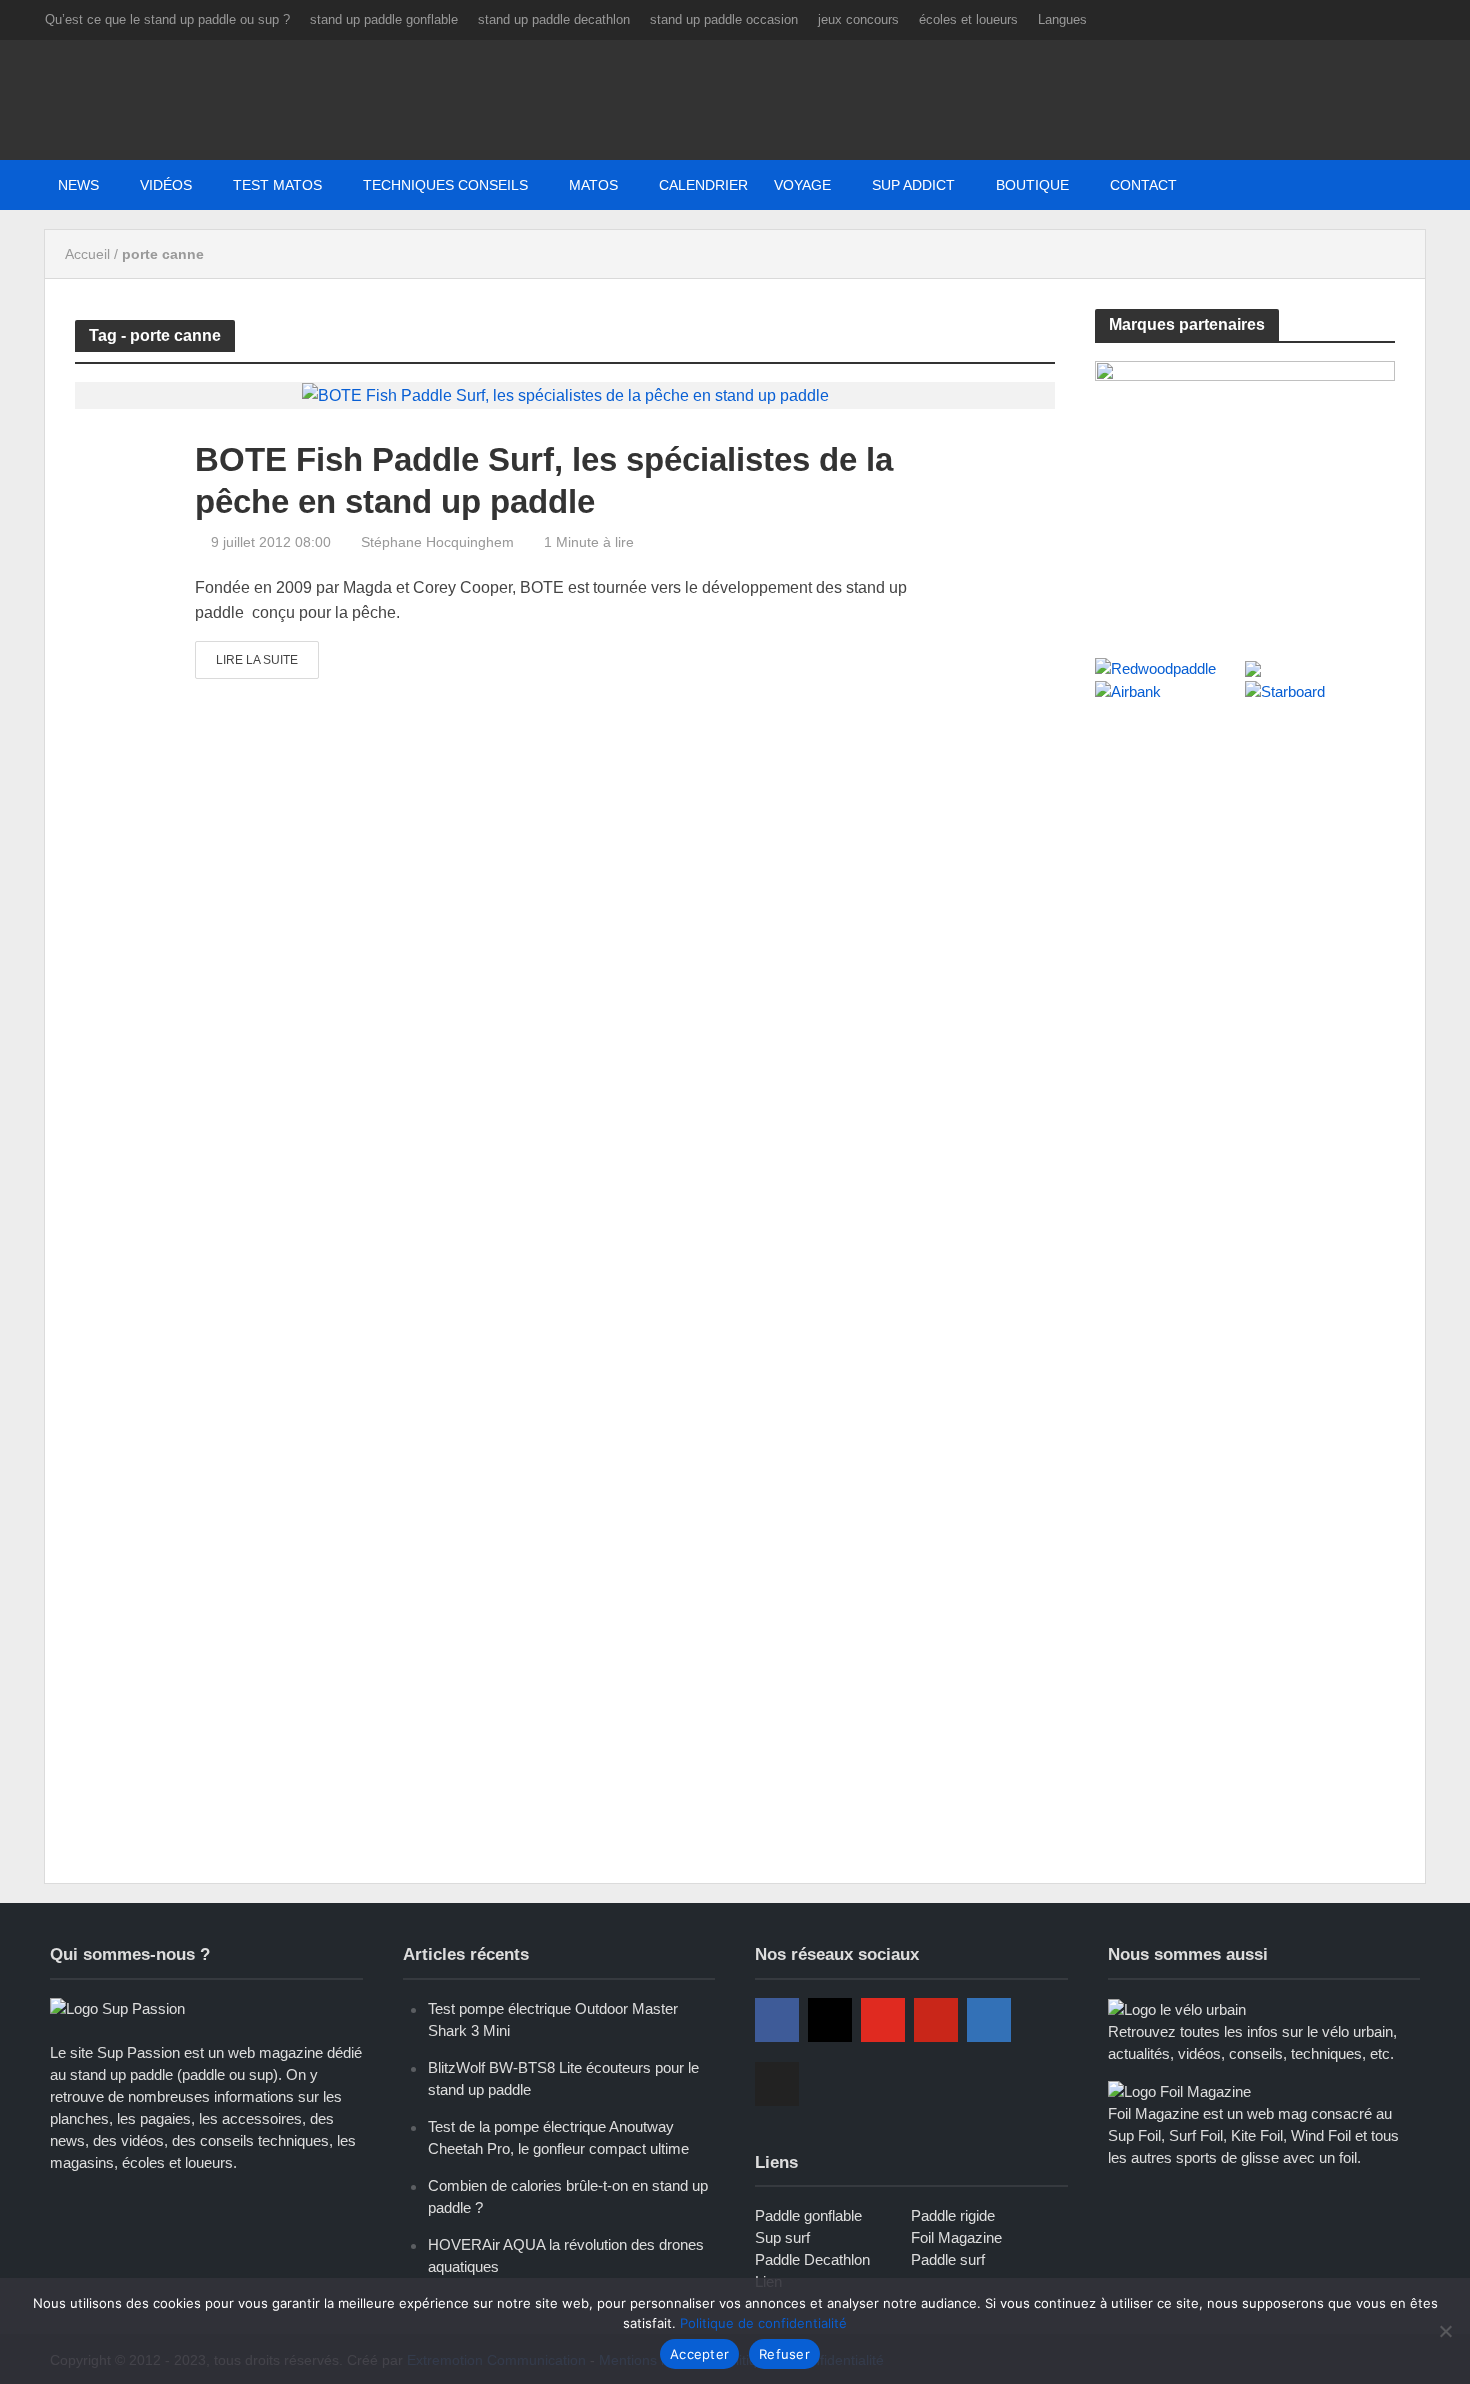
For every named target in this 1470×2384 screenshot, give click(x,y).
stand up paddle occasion (724, 19)
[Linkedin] (989, 2020)
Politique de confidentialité (763, 2323)
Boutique (1032, 185)
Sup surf (782, 2237)
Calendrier (703, 185)
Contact (1143, 185)
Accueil (87, 254)
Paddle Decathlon (812, 2259)
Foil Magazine (956, 2237)
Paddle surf (948, 2259)
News (78, 185)
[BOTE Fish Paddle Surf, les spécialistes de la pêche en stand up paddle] (565, 394)
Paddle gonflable (808, 2215)
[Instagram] (830, 2020)
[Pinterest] (936, 2020)
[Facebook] (777, 2020)
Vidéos (166, 185)
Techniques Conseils (445, 185)
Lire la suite (257, 660)
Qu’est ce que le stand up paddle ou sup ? (167, 19)
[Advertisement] (1245, 868)
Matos (593, 185)
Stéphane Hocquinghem (437, 542)
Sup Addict (913, 185)
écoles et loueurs (968, 19)
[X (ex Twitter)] (777, 2084)
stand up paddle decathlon (554, 19)
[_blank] (1203, 185)
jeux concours (858, 19)
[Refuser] (1445, 2331)
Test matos (277, 185)
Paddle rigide (953, 2215)
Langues (1062, 19)
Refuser (784, 2354)
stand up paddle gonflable (384, 19)
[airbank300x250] (1245, 487)
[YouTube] (883, 2020)
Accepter (699, 2354)
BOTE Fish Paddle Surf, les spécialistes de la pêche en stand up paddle (544, 480)
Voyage (802, 185)
